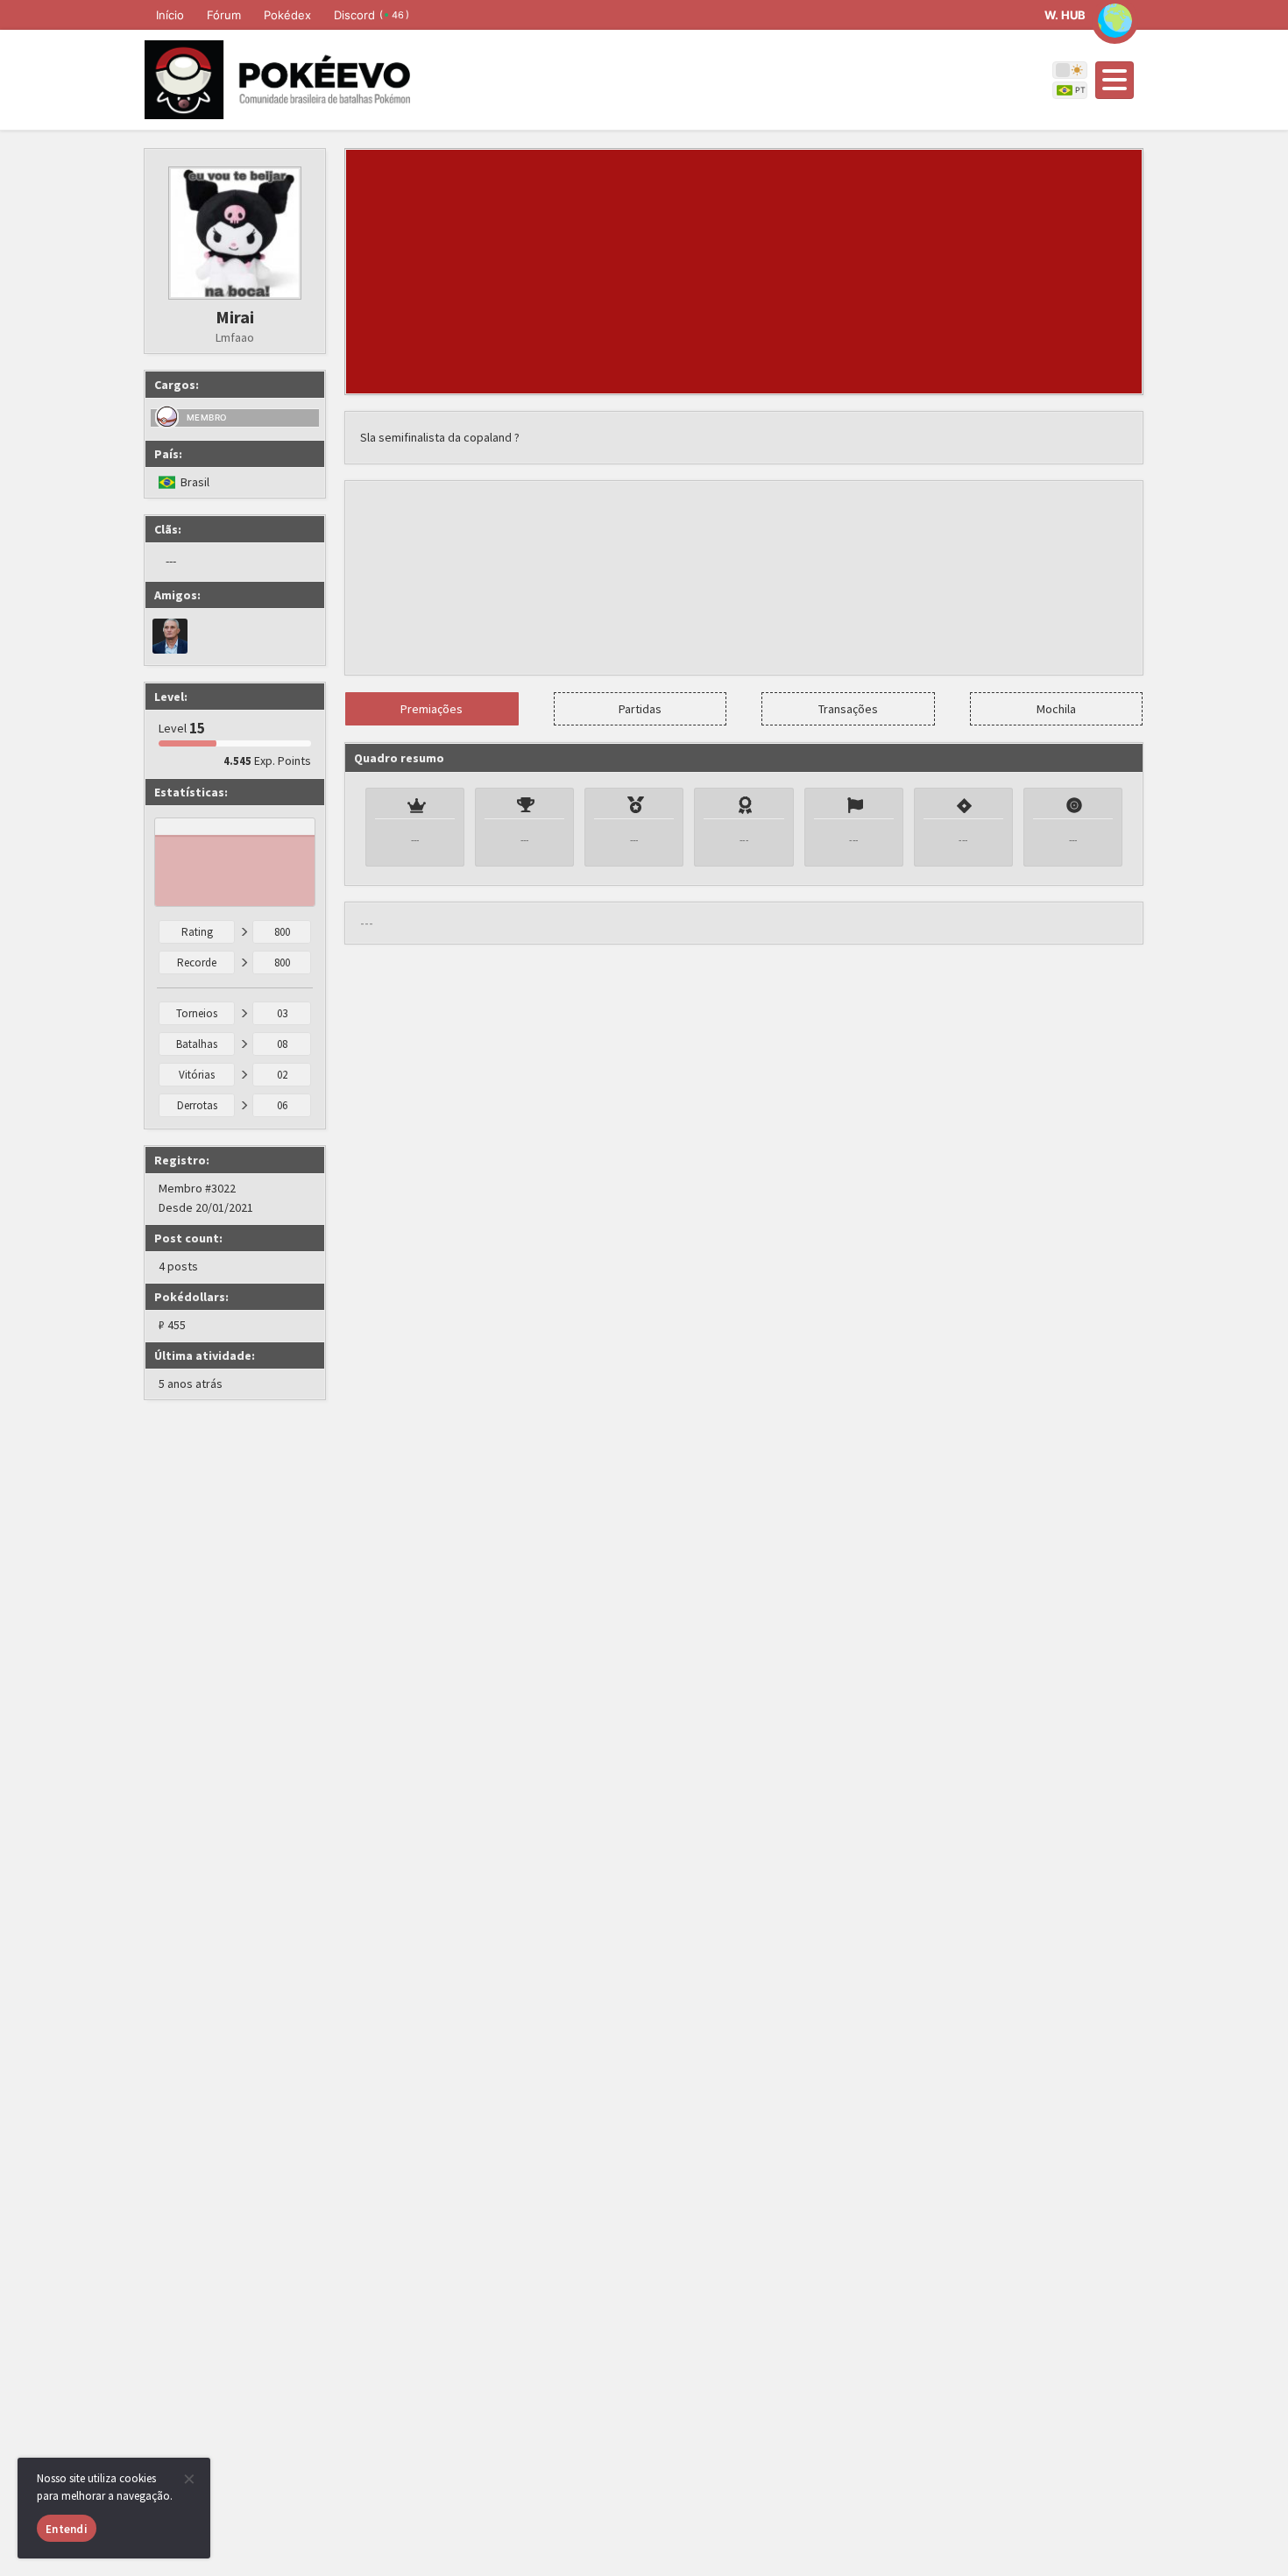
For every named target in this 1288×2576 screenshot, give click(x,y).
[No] (188, 2479)
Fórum (224, 15)
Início (170, 15)
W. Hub (1065, 15)
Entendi (67, 2529)
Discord (372, 15)
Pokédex (287, 15)
